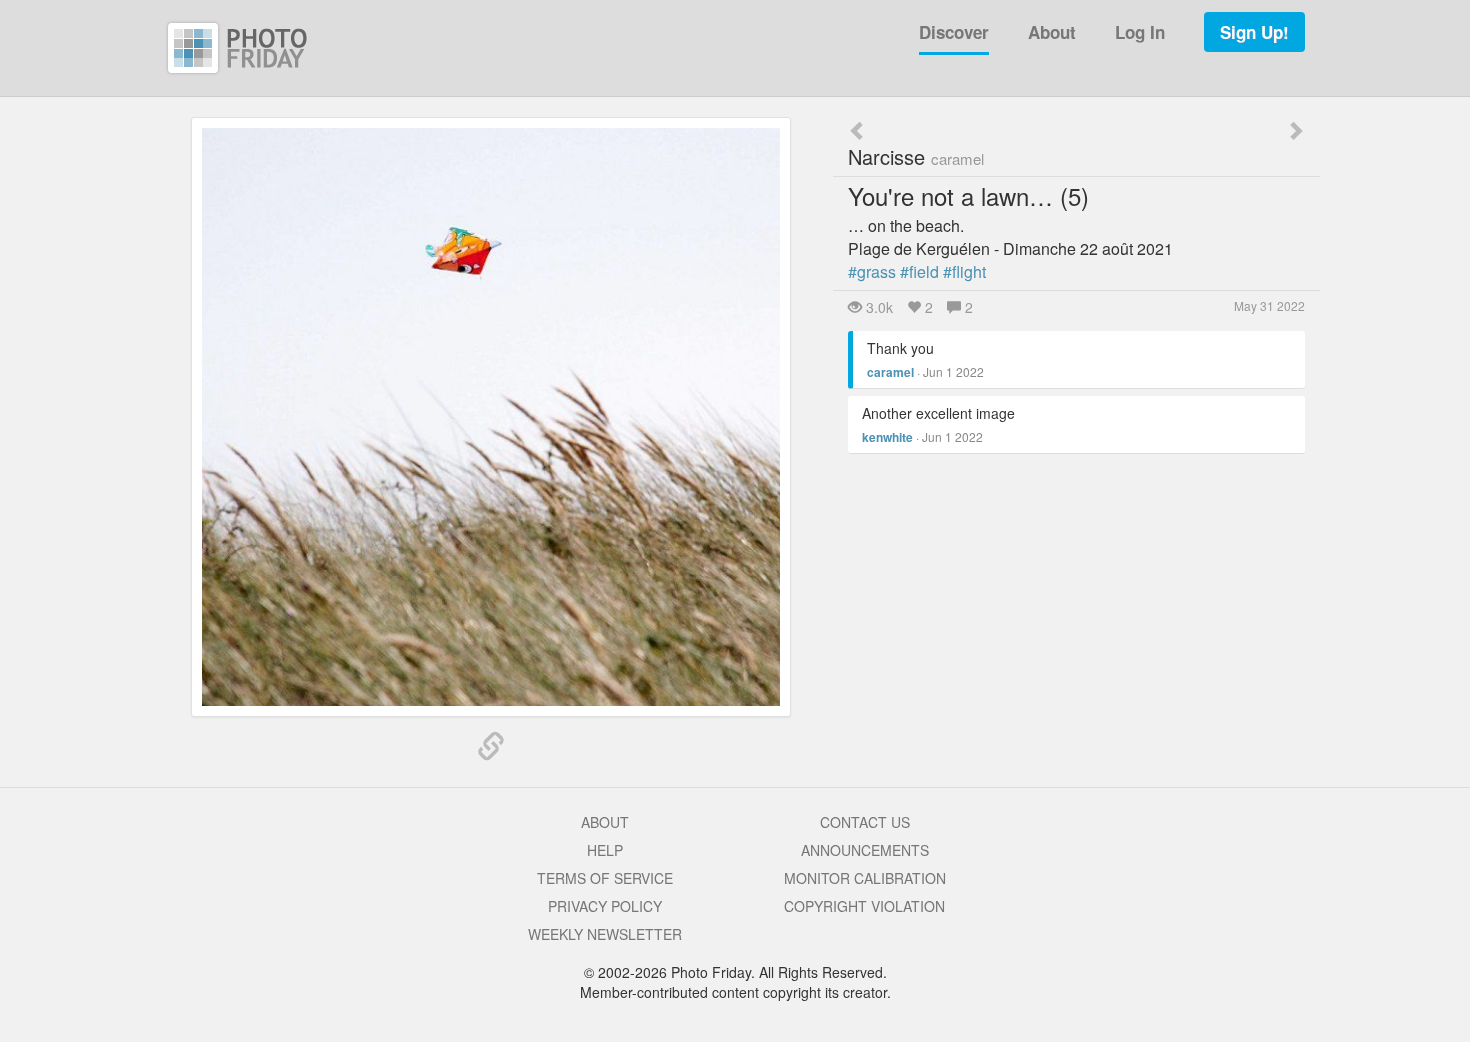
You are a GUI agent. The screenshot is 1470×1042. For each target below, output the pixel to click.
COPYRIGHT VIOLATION (864, 906)
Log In (1140, 32)
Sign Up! (1254, 32)
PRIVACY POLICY (605, 906)
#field (919, 271)
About (1052, 32)
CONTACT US (865, 822)
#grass (872, 271)
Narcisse (916, 156)
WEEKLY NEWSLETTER (605, 934)
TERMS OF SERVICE (605, 878)
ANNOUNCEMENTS (865, 850)
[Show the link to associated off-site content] (491, 747)
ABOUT (605, 822)
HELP (605, 850)
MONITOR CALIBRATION (865, 878)
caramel (890, 372)
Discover (954, 32)
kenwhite (887, 437)
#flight (964, 271)
